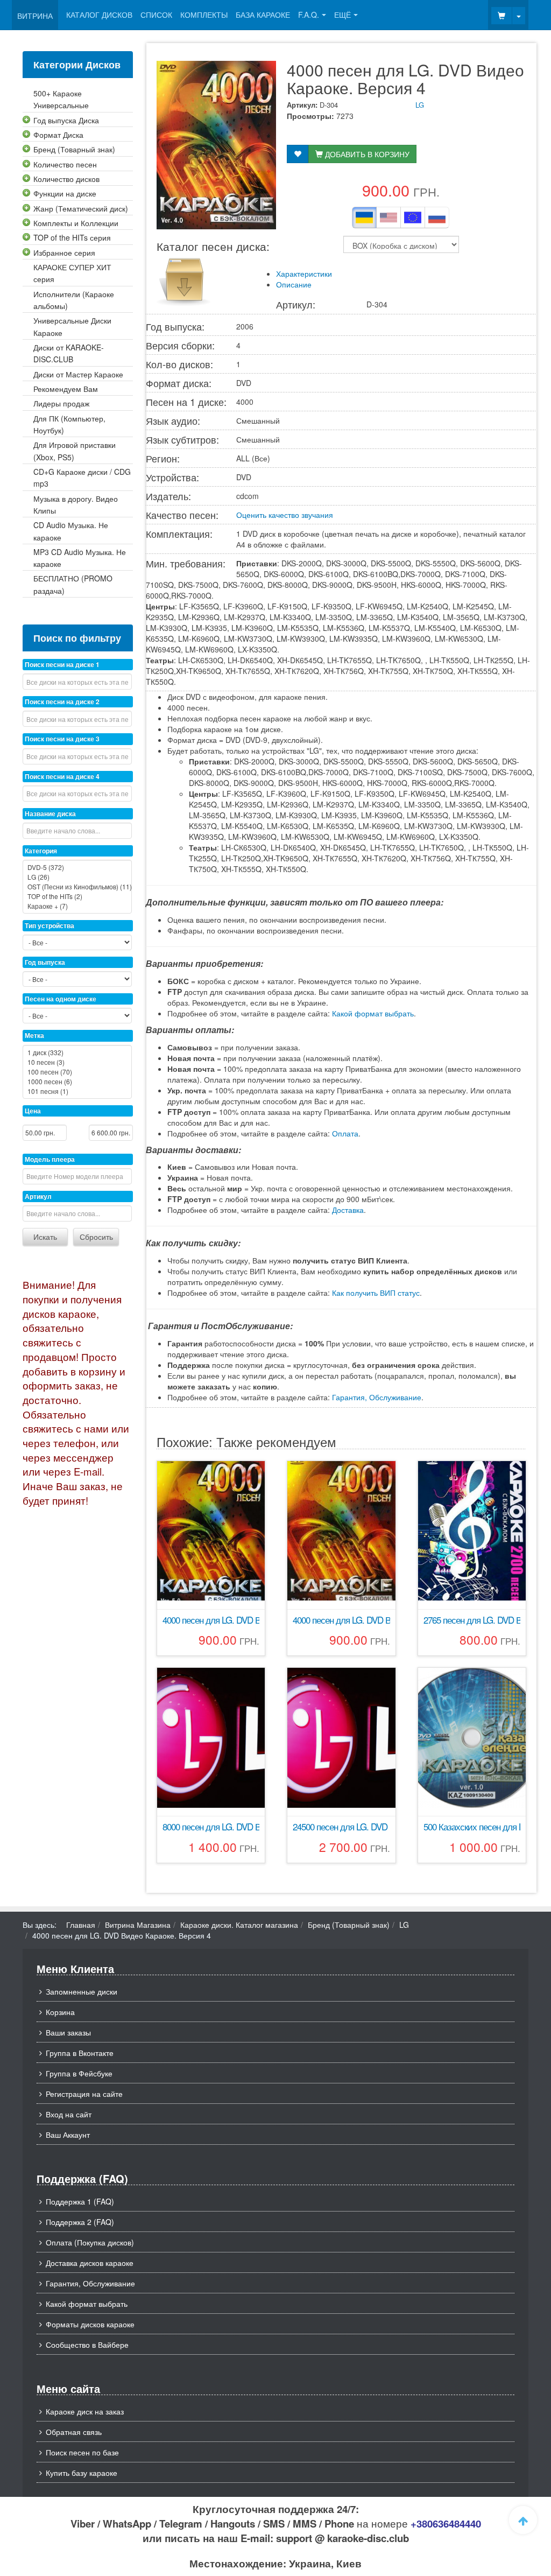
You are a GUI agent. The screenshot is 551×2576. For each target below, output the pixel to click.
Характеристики (304, 273)
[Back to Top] (523, 2520)
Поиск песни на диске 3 (62, 739)
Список (156, 15)
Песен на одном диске (61, 999)
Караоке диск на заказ (85, 2411)
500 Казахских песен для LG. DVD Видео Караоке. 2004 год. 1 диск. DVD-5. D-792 (472, 1827)
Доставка (348, 1210)
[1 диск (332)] (77, 1052)
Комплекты (204, 15)
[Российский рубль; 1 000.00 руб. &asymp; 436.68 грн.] (437, 217)
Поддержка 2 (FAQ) (80, 2222)
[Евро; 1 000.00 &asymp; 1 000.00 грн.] (413, 217)
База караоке (263, 15)
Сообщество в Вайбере (87, 2345)
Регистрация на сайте (84, 2094)
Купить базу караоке (82, 2473)
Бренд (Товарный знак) (349, 1925)
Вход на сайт (69, 2114)
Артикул (38, 1196)
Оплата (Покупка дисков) (90, 2242)
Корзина (60, 2012)
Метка (34, 1035)
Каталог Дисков (99, 15)
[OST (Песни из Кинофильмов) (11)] (77, 887)
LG (420, 105)
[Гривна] (364, 217)
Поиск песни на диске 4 (62, 776)
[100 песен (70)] (77, 1072)
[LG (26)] (77, 877)
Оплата (345, 1133)
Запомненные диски (82, 1991)
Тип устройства (50, 925)
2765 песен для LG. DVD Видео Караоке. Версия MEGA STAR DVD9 (472, 1620)
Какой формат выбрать (373, 1013)
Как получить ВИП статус (376, 1293)
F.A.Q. (309, 15)
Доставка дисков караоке (90, 2263)
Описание (294, 284)
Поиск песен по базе (82, 2452)
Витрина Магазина (138, 1925)
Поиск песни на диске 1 (62, 664)
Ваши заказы (68, 2032)
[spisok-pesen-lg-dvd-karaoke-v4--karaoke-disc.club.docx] (183, 279)
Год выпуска (45, 962)
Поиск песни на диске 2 (62, 701)
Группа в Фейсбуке (79, 2073)
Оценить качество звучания (285, 515)
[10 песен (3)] (77, 1062)
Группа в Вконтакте (80, 2053)
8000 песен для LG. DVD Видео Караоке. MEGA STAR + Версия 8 (211, 1827)
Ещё (342, 15)
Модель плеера (50, 1159)
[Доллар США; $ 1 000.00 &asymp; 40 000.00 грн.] (388, 217)
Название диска (50, 813)
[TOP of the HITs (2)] (77, 896)
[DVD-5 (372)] (77, 867)
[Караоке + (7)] (77, 906)
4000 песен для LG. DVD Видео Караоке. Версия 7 (341, 1620)
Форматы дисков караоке (90, 2324)
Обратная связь (74, 2432)
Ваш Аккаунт (68, 2135)
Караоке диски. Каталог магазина (239, 1925)
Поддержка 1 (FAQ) (80, 2201)
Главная (81, 1925)
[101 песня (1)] (77, 1091)
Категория (41, 851)
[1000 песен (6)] (77, 1082)
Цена (33, 1111)
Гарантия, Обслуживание (377, 1397)
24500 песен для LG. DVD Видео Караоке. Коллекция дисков (341, 1827)
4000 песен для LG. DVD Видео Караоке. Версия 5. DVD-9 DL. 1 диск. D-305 (211, 1620)
